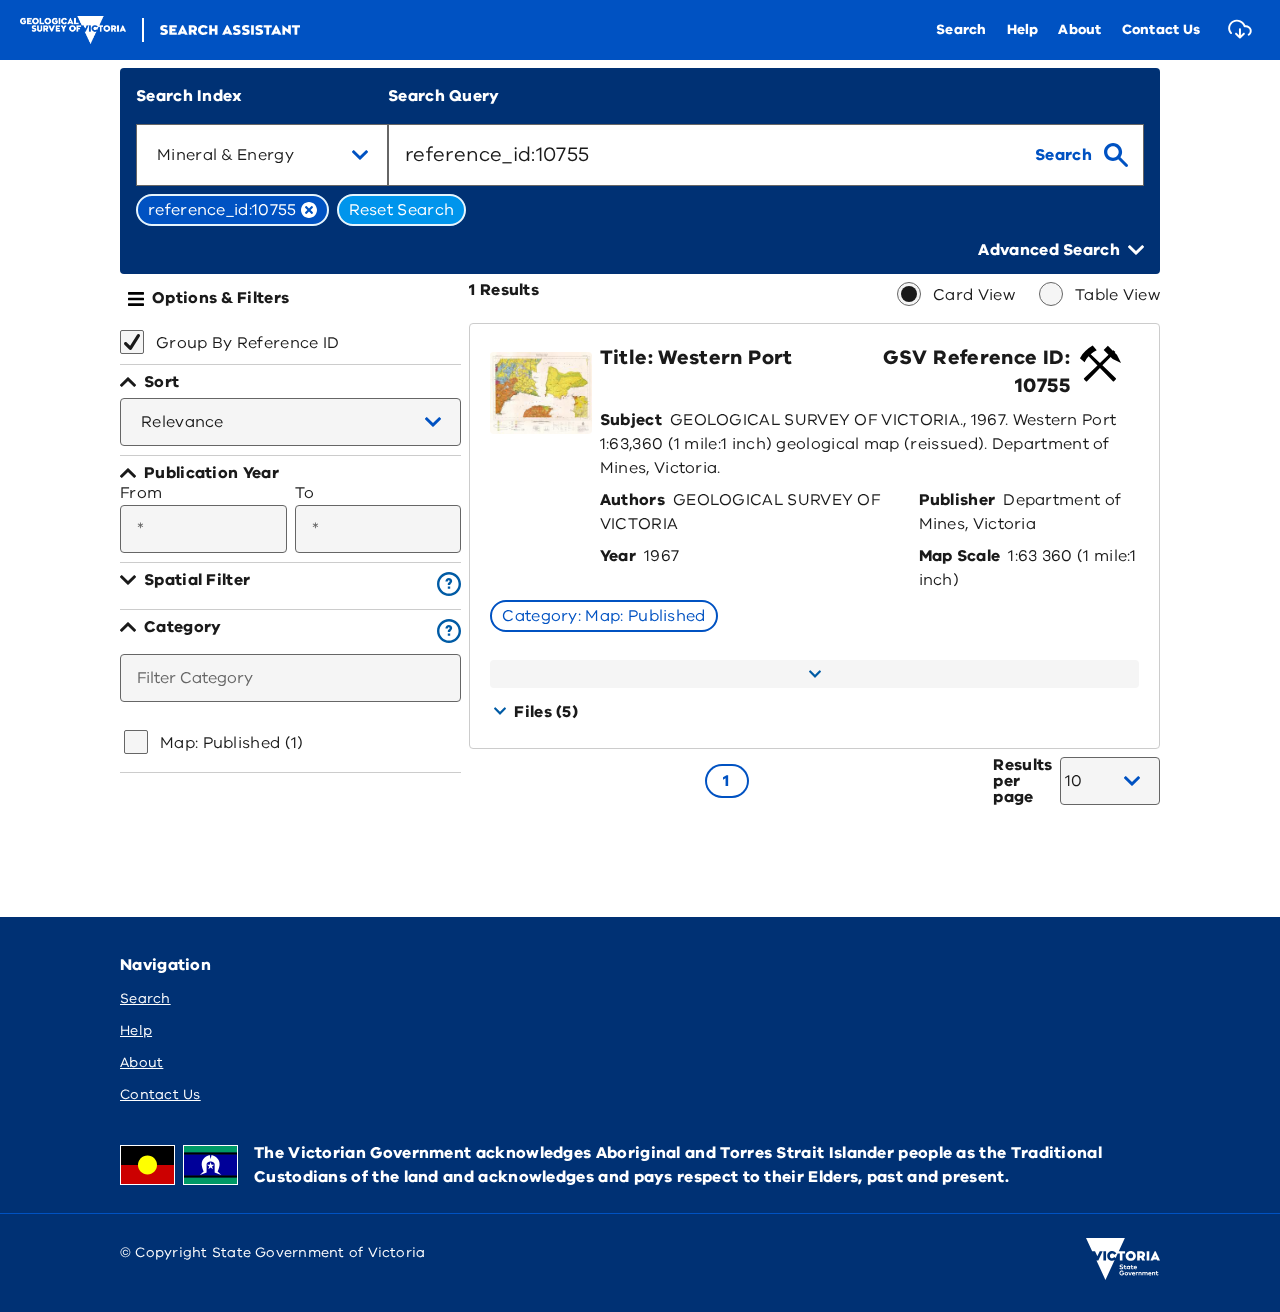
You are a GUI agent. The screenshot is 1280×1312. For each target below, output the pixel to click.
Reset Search (402, 210)
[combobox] (262, 155)
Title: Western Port (696, 357)
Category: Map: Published (603, 616)
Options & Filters (220, 298)
